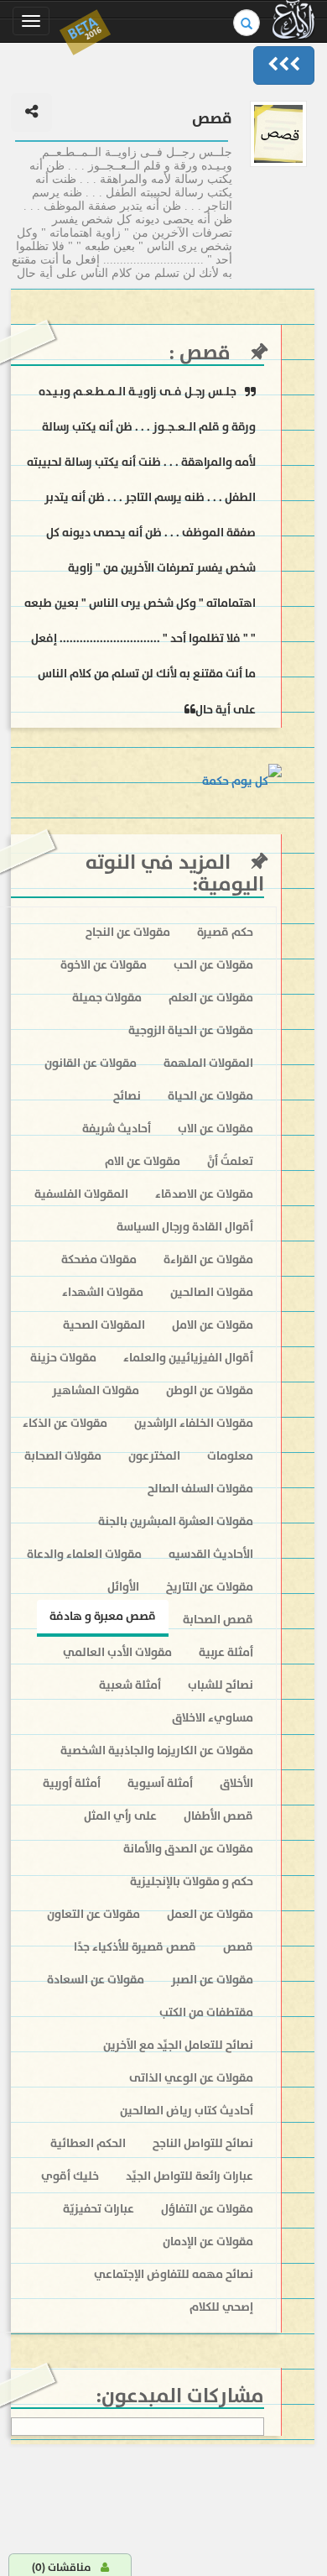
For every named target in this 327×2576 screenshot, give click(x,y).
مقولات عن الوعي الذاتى (191, 2078)
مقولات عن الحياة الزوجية (191, 1030)
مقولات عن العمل (210, 1914)
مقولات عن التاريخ (210, 1587)
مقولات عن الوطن (210, 1390)
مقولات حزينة (63, 1358)
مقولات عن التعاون (93, 1914)
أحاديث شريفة (117, 1129)
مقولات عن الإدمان (208, 2242)
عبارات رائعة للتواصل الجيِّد (189, 2176)
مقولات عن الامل (213, 1325)
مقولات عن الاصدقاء (204, 1194)
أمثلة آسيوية (160, 1783)
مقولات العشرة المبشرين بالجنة (176, 1521)
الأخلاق (236, 1783)
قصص (202, 353)
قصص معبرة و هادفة (103, 1616)
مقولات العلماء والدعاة (84, 1554)
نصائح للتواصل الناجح (203, 2143)
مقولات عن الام (143, 1161)
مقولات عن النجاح (128, 932)
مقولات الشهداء (103, 1292)
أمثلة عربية (226, 1652)
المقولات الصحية (104, 1325)
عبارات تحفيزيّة (99, 2209)
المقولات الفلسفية (81, 1194)
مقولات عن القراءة (208, 1259)
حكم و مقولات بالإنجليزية (192, 1881)
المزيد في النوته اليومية (175, 873)
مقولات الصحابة (63, 1456)
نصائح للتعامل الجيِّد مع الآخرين (178, 2045)
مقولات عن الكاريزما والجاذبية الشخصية (157, 1750)
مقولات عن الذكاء (65, 1423)
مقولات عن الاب (215, 1129)
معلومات (230, 1456)
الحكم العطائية (88, 2143)
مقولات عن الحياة (210, 1096)
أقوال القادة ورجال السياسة (185, 1227)
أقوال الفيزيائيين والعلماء (188, 1358)
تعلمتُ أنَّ (230, 1161)
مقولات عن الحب (213, 965)
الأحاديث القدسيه (211, 1554)
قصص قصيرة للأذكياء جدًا (135, 1947)
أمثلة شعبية (130, 1685)
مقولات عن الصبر (212, 1980)
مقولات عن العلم (211, 998)
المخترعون (154, 1456)
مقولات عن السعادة (96, 1980)
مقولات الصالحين (212, 1292)
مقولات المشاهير (96, 1390)
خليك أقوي (70, 2176)
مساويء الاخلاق (213, 1718)
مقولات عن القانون (91, 1063)
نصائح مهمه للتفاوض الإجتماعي (174, 2274)
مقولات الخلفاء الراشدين (194, 1423)
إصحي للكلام (221, 2307)
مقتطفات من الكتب (206, 2012)
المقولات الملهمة (208, 1063)
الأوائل (123, 1587)
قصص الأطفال (218, 1816)
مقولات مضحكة (99, 1259)
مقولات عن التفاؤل (207, 2209)
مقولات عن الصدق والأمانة (188, 1849)
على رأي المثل (120, 1816)
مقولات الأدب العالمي (117, 1652)
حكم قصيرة (225, 932)
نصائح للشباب (221, 1685)
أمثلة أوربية (72, 1783)
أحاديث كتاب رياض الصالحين (187, 2111)
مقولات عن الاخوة (104, 965)
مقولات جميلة (107, 998)
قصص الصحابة (218, 1620)
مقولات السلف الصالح (200, 1489)
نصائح (127, 1096)
